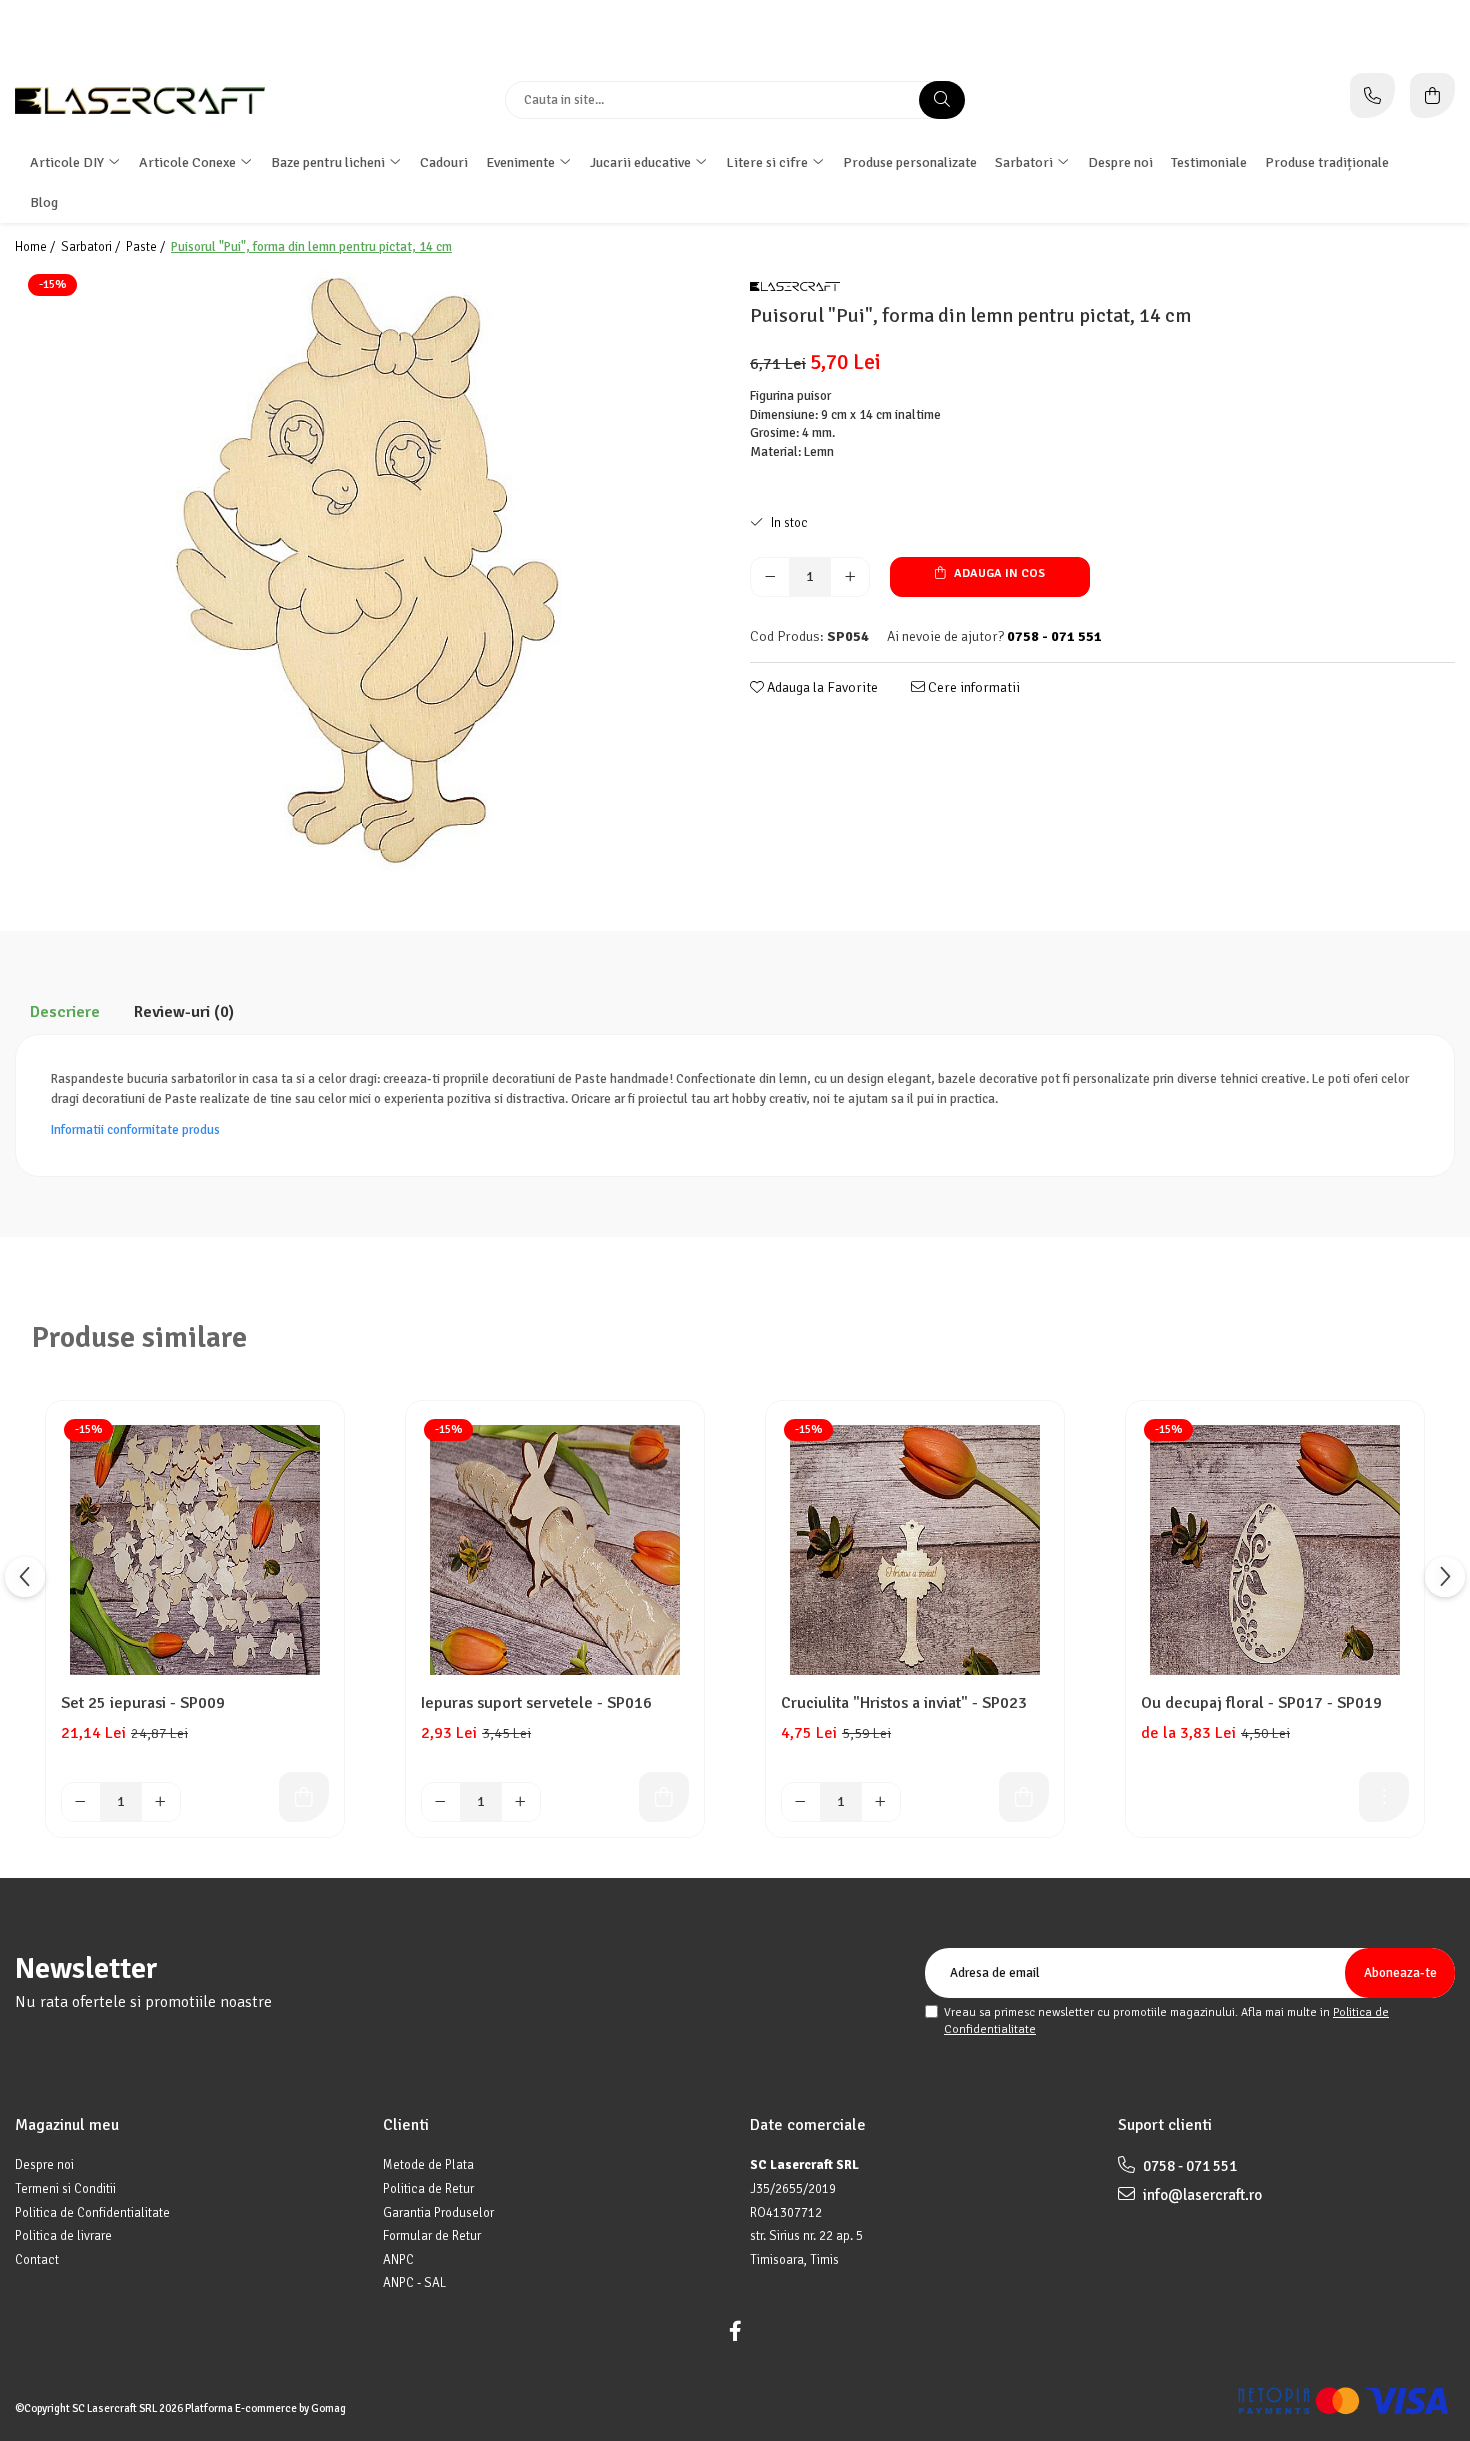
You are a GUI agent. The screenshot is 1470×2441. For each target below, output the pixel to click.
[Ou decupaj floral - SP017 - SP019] (1275, 1550)
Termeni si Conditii (65, 2189)
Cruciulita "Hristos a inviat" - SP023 (904, 1703)
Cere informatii (972, 687)
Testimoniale (1209, 162)
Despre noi (1120, 162)
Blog (44, 202)
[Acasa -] (140, 100)
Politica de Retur (428, 2189)
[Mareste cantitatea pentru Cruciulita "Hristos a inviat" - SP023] (881, 1802)
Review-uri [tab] (184, 1012)
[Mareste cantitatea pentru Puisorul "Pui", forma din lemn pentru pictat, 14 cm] (850, 577)
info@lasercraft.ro (1201, 2195)
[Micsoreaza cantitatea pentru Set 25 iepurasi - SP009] (81, 1802)
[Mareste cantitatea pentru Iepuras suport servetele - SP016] (521, 1802)
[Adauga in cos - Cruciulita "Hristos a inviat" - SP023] (1024, 1797)
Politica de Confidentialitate (92, 2213)
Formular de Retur (432, 2236)
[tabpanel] (367, 571)
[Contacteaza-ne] (1372, 95)
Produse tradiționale (1327, 162)
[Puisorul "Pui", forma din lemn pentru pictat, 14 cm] (367, 571)
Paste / (147, 247)
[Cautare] (942, 100)
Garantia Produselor (438, 2213)
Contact (37, 2260)
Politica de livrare (63, 2236)
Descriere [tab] (65, 1012)
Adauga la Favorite (821, 687)
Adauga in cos (998, 573)
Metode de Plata (428, 2165)
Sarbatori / (92, 247)
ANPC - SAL (414, 2283)
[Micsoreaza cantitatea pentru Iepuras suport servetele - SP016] (441, 1802)
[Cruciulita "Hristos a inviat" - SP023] (915, 1550)
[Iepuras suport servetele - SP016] (555, 1550)
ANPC (398, 2260)
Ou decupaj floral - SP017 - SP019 (1261, 1703)
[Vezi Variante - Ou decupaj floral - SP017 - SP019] (1384, 1797)
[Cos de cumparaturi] (1432, 95)
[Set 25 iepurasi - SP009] (195, 1550)
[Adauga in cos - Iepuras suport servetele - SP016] (664, 1797)
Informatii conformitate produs (135, 1130)
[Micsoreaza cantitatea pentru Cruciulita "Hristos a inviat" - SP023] (801, 1802)
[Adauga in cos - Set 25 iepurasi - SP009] (304, 1797)
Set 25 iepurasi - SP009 (143, 1703)
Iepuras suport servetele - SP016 (536, 1703)
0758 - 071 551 (1188, 2166)
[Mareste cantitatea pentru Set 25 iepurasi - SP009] (161, 1802)
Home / (36, 247)
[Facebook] (735, 2331)
